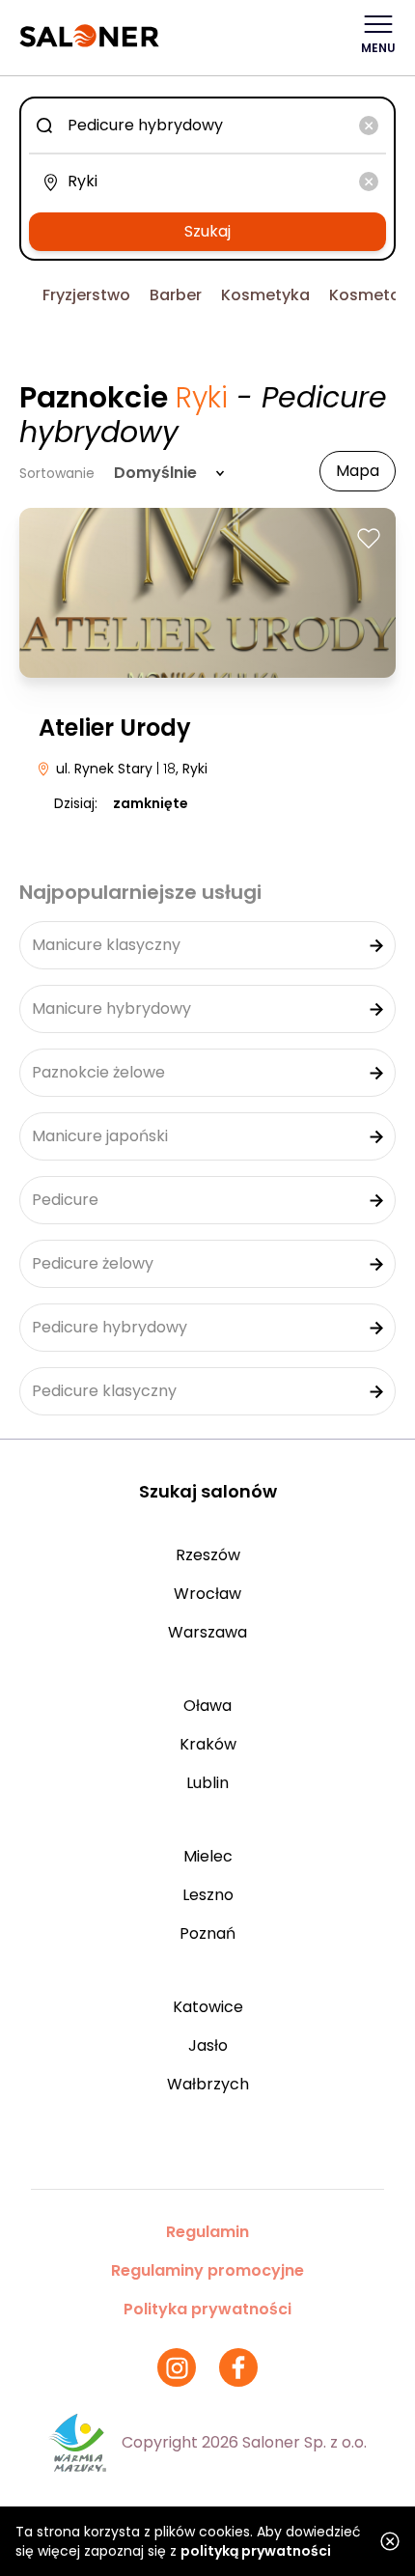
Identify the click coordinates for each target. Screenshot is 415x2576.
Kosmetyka (265, 295)
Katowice (208, 2007)
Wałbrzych (208, 2084)
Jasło (208, 2045)
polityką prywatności (256, 2551)
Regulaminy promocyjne (207, 2270)
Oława (207, 1706)
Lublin (207, 1783)
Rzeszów (208, 1555)
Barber (176, 295)
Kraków (208, 1744)
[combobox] (207, 126)
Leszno (208, 1895)
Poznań (207, 1933)
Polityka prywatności (207, 2309)
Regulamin (207, 2232)
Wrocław (207, 1594)
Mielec (208, 1856)
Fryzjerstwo (86, 295)
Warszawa (207, 1632)
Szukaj (207, 231)
